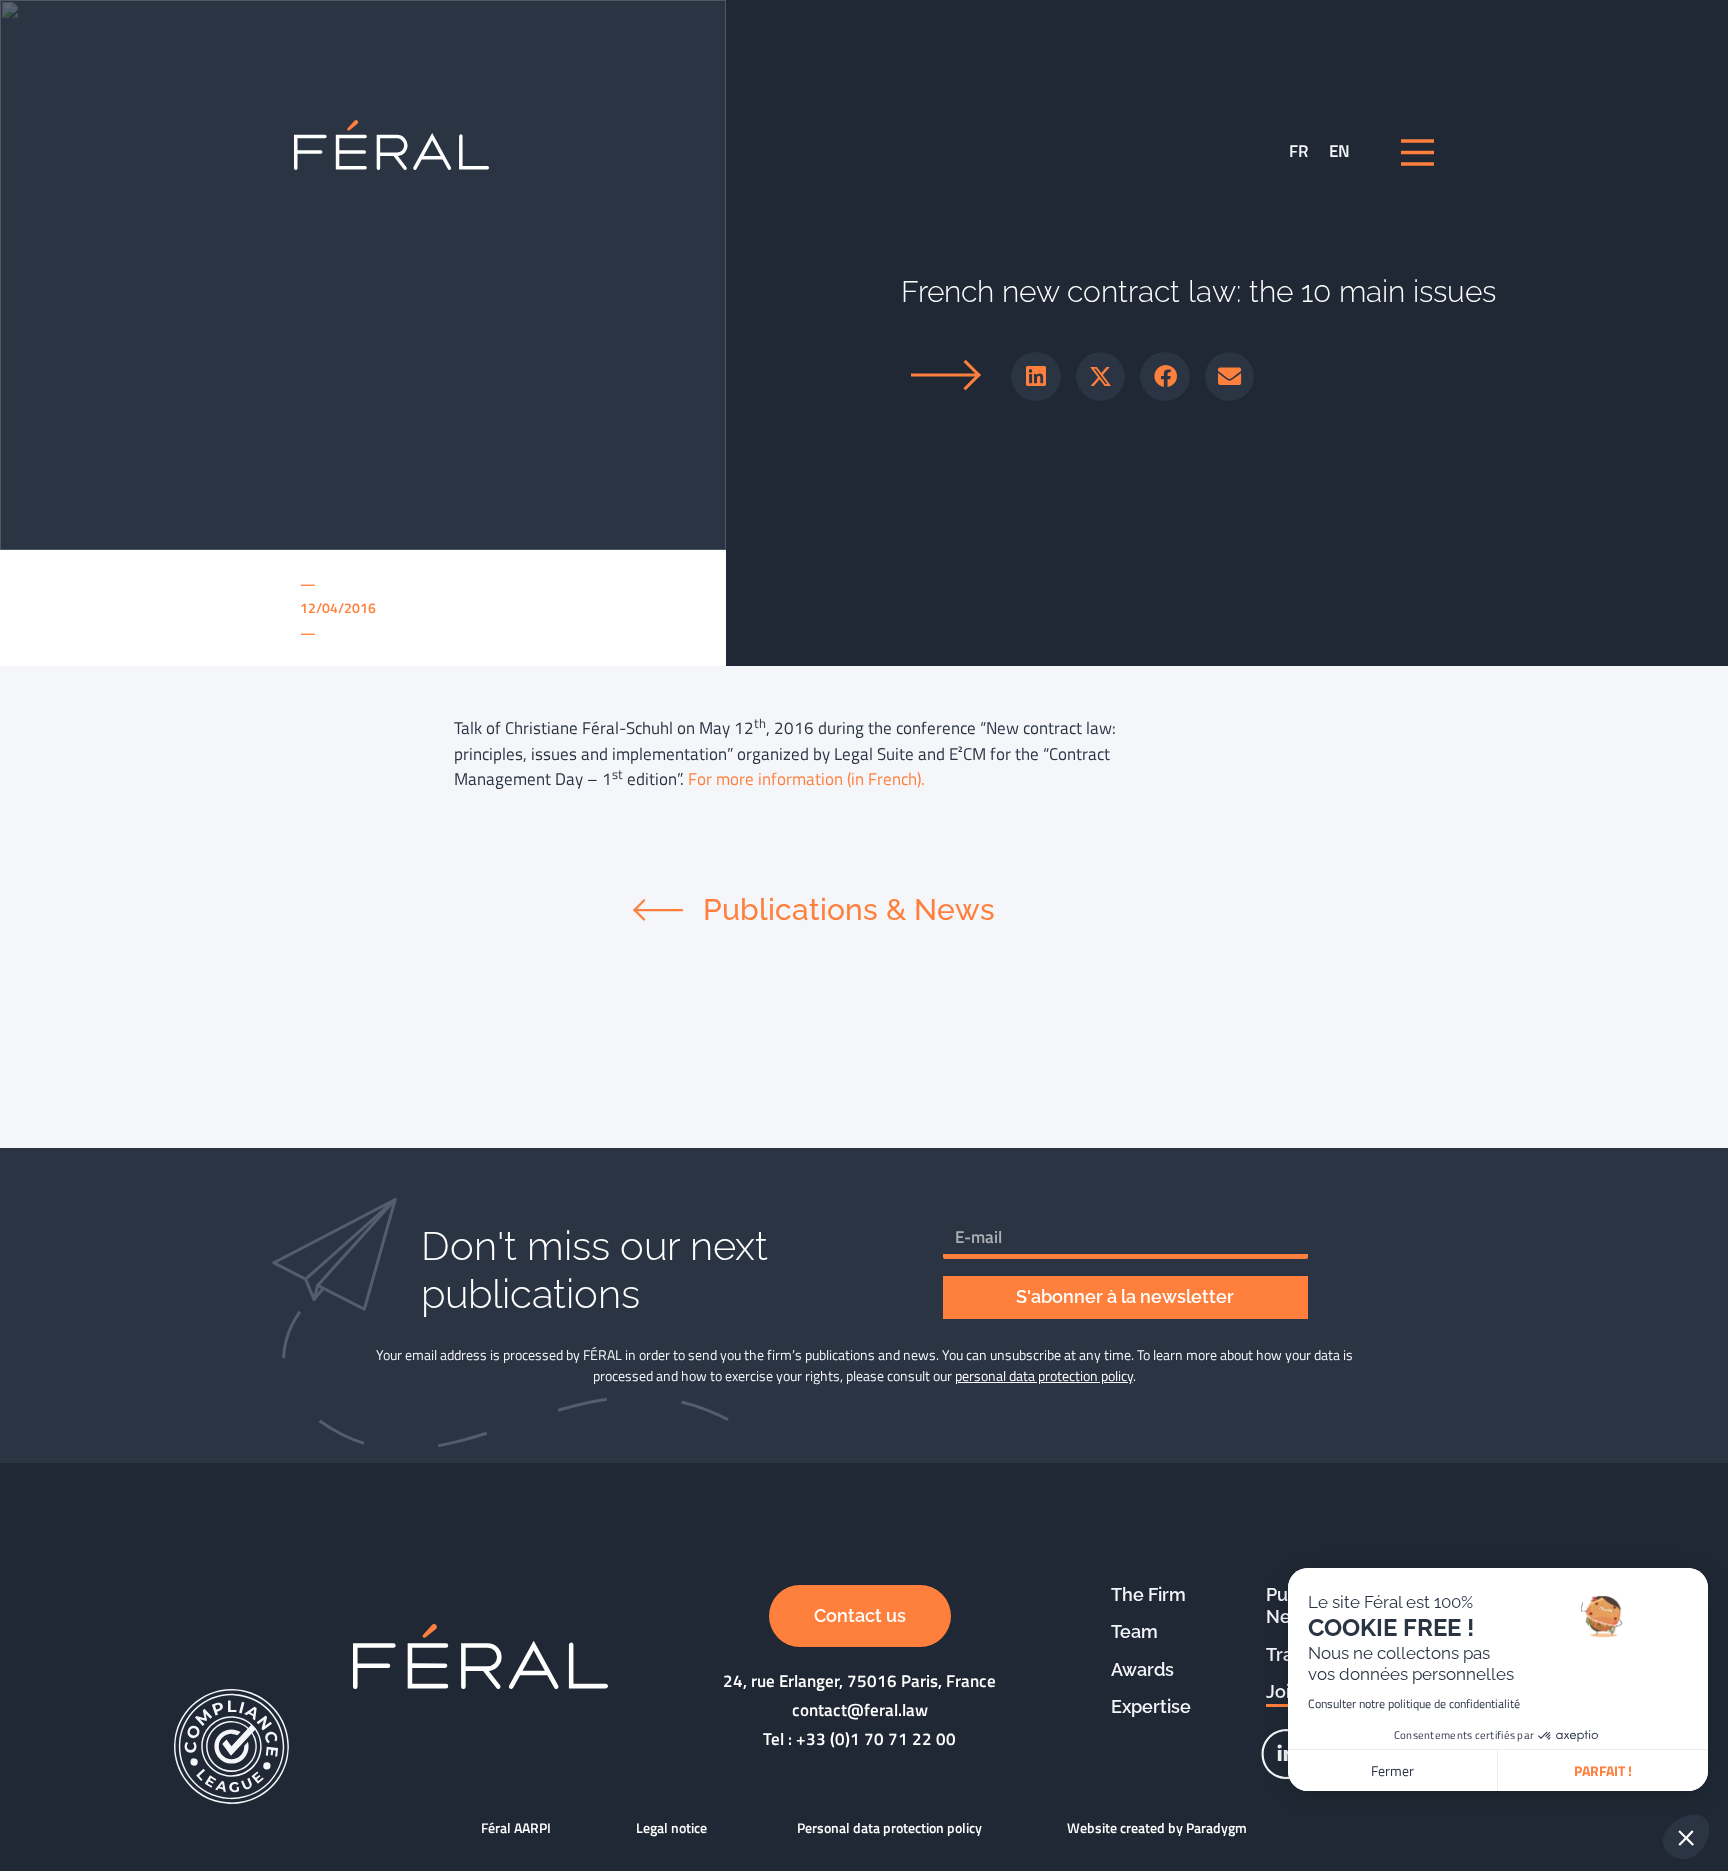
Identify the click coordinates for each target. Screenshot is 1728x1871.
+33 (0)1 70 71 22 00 (876, 1739)
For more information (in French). (806, 779)
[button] (1036, 377)
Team (1134, 1631)
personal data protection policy (1044, 1375)
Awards (1142, 1669)
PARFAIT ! (1603, 1770)
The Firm (1148, 1594)
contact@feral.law (860, 1710)
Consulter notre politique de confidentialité (1414, 1703)
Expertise (1151, 1706)
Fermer (1392, 1770)
